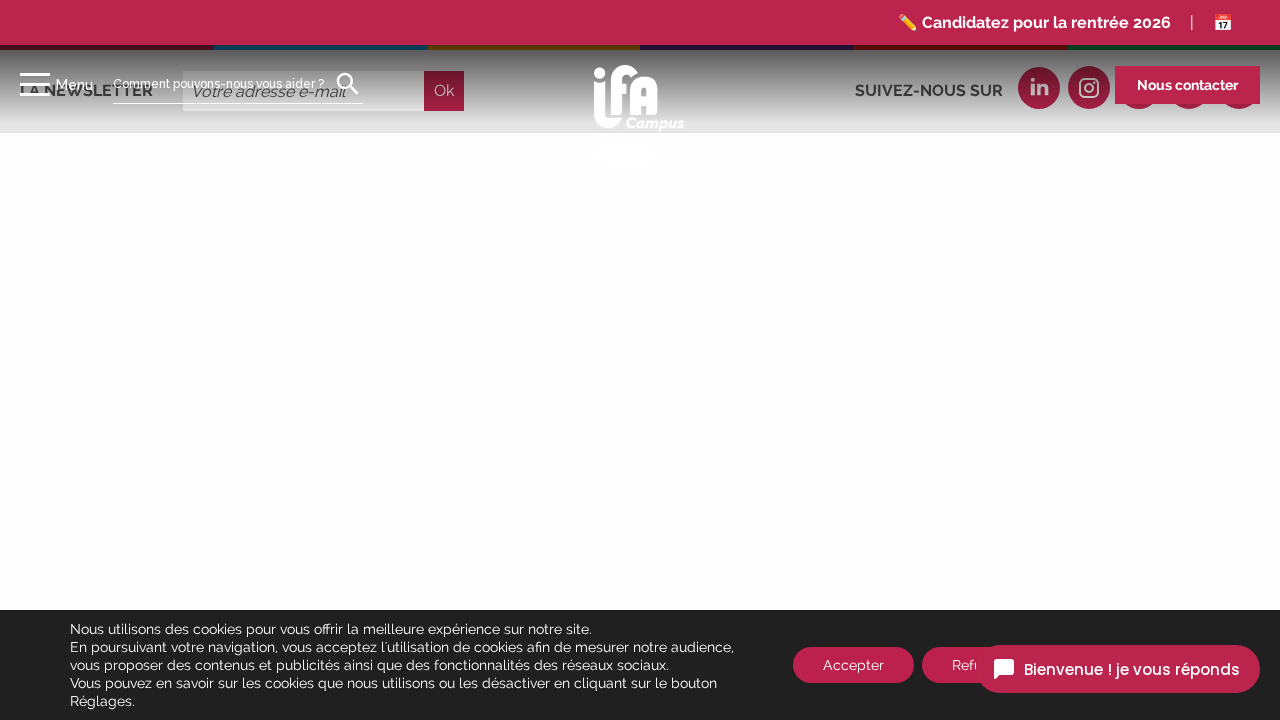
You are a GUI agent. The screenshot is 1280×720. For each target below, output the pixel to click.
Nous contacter (1187, 85)
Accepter (853, 665)
